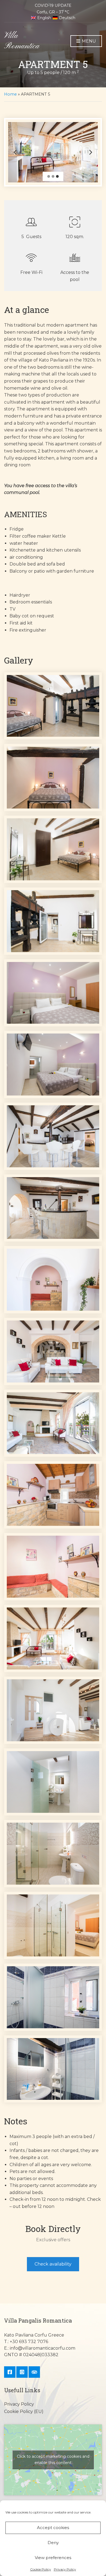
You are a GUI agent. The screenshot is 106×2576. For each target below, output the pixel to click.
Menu (88, 41)
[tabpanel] (53, 152)
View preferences (53, 2558)
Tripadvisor (34, 2372)
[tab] (49, 176)
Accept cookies (53, 2528)
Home (10, 94)
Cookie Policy (41, 2569)
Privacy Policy (65, 2569)
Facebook (10, 2372)
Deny (53, 2543)
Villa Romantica (22, 41)
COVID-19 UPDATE (53, 5)
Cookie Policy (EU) (24, 2411)
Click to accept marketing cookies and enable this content (53, 2460)
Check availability (53, 2264)
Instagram (22, 2372)
